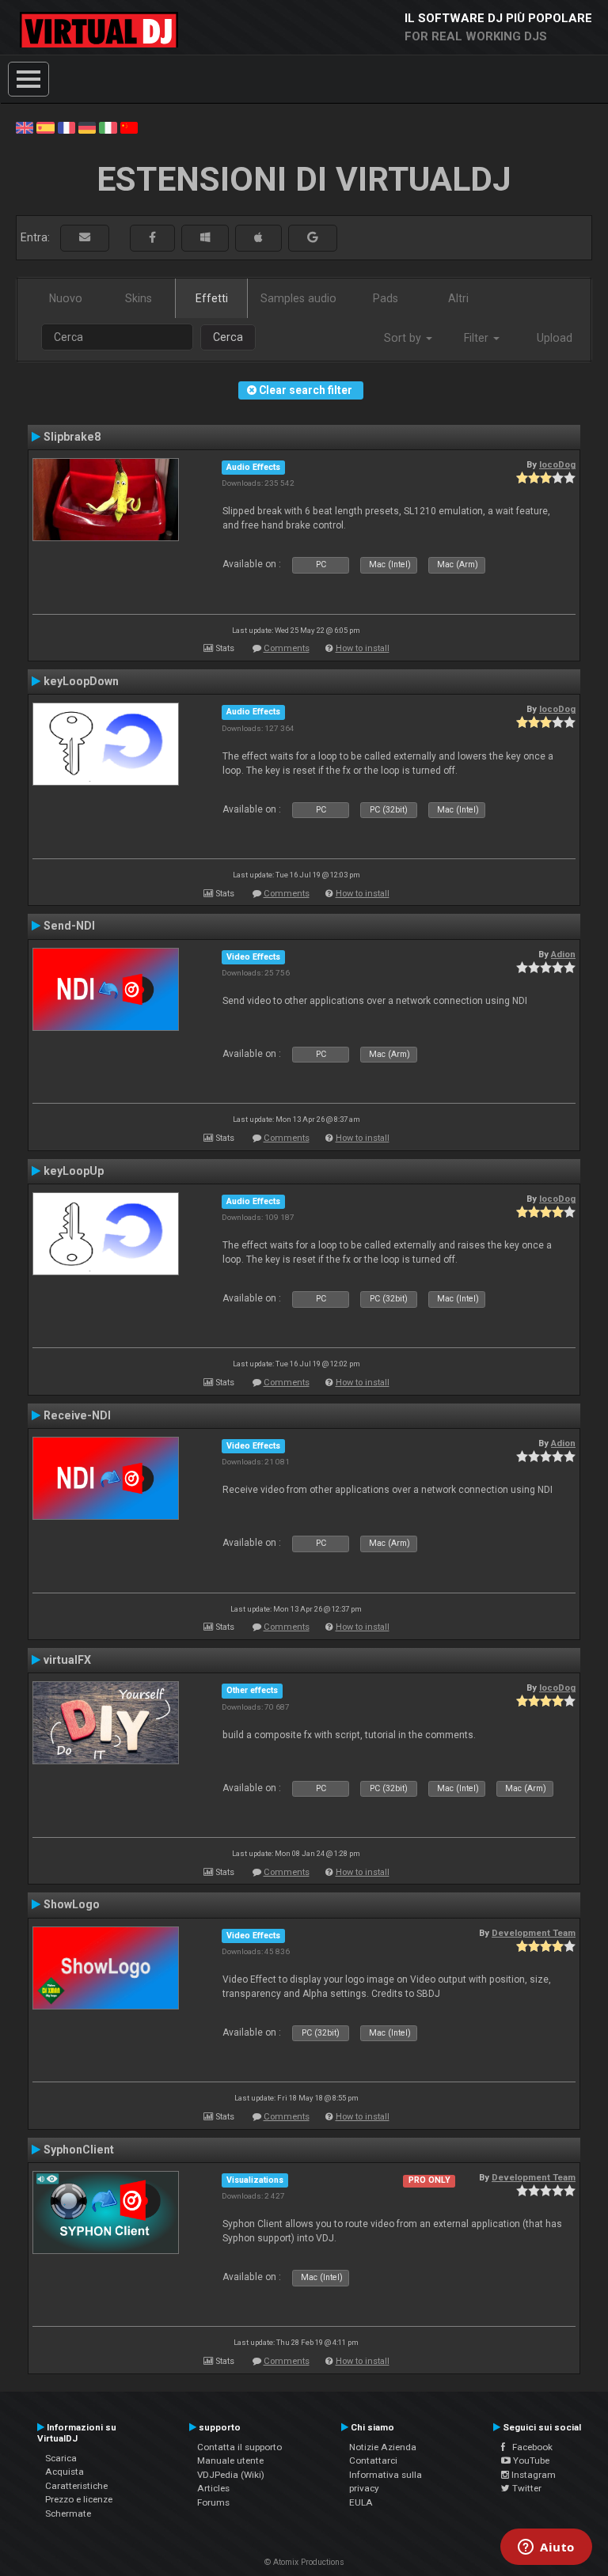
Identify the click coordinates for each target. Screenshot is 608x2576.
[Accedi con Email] (85, 238)
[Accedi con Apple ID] (258, 238)
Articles (213, 2488)
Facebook (529, 2447)
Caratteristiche (76, 2486)
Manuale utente (230, 2460)
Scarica (61, 2458)
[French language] (66, 127)
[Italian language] (108, 127)
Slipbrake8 (72, 437)
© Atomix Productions (304, 2562)
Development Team (534, 1933)
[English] (25, 127)
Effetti (212, 298)
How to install (363, 648)
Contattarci (373, 2460)
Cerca (228, 337)
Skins (139, 298)
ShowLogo (72, 1904)
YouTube (530, 2460)
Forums (213, 2502)
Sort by (404, 338)
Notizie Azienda (383, 2447)
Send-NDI (69, 926)
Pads (386, 298)
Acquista (65, 2472)
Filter (478, 338)
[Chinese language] (129, 127)
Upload (555, 338)
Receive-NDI (77, 1415)
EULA (361, 2502)
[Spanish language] (45, 127)
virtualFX (67, 1660)
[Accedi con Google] (313, 238)
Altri (458, 298)
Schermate (68, 2513)
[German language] (87, 127)
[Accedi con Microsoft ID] (205, 238)
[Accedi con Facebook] (152, 238)
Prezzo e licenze (79, 2499)
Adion (563, 954)
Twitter (526, 2488)
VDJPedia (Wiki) (231, 2475)
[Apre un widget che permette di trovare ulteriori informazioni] (546, 2548)
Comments (287, 648)
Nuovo (66, 298)
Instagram (532, 2475)
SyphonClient (79, 2150)
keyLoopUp (74, 1171)
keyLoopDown (81, 681)
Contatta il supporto (239, 2447)
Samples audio (298, 298)
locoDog (557, 464)
